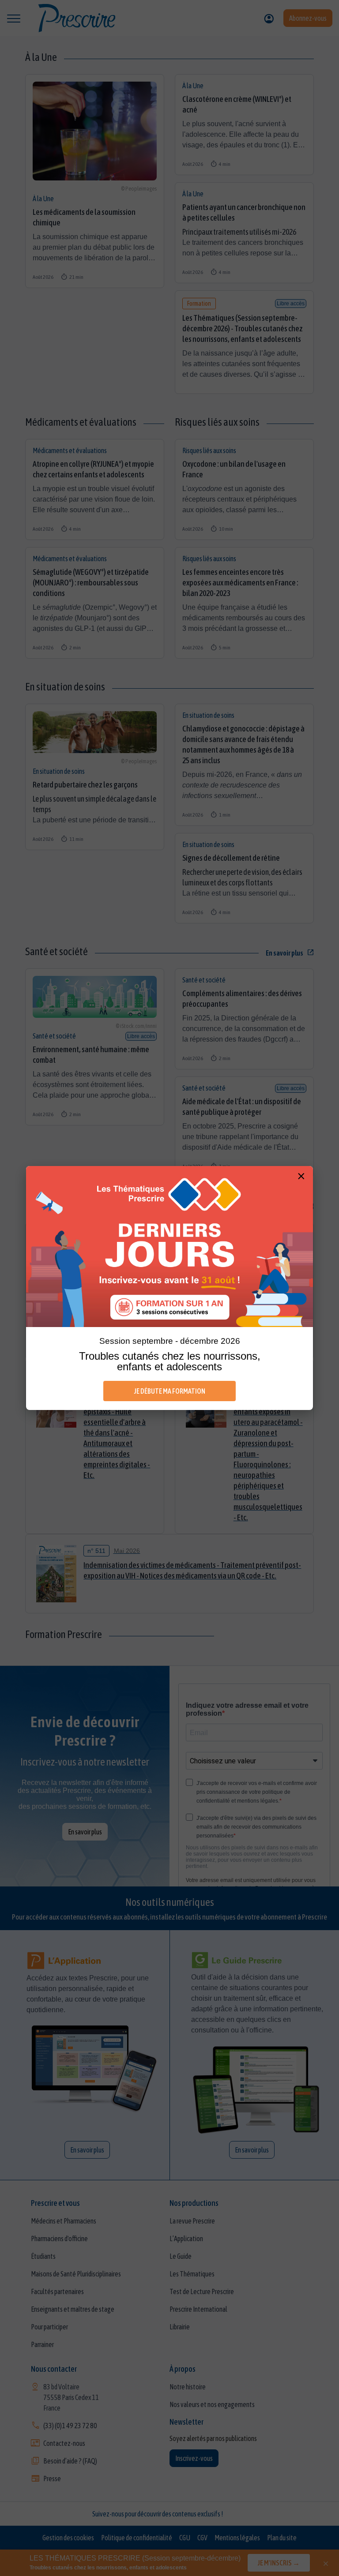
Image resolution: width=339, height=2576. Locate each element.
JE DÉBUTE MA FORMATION (170, 1391)
